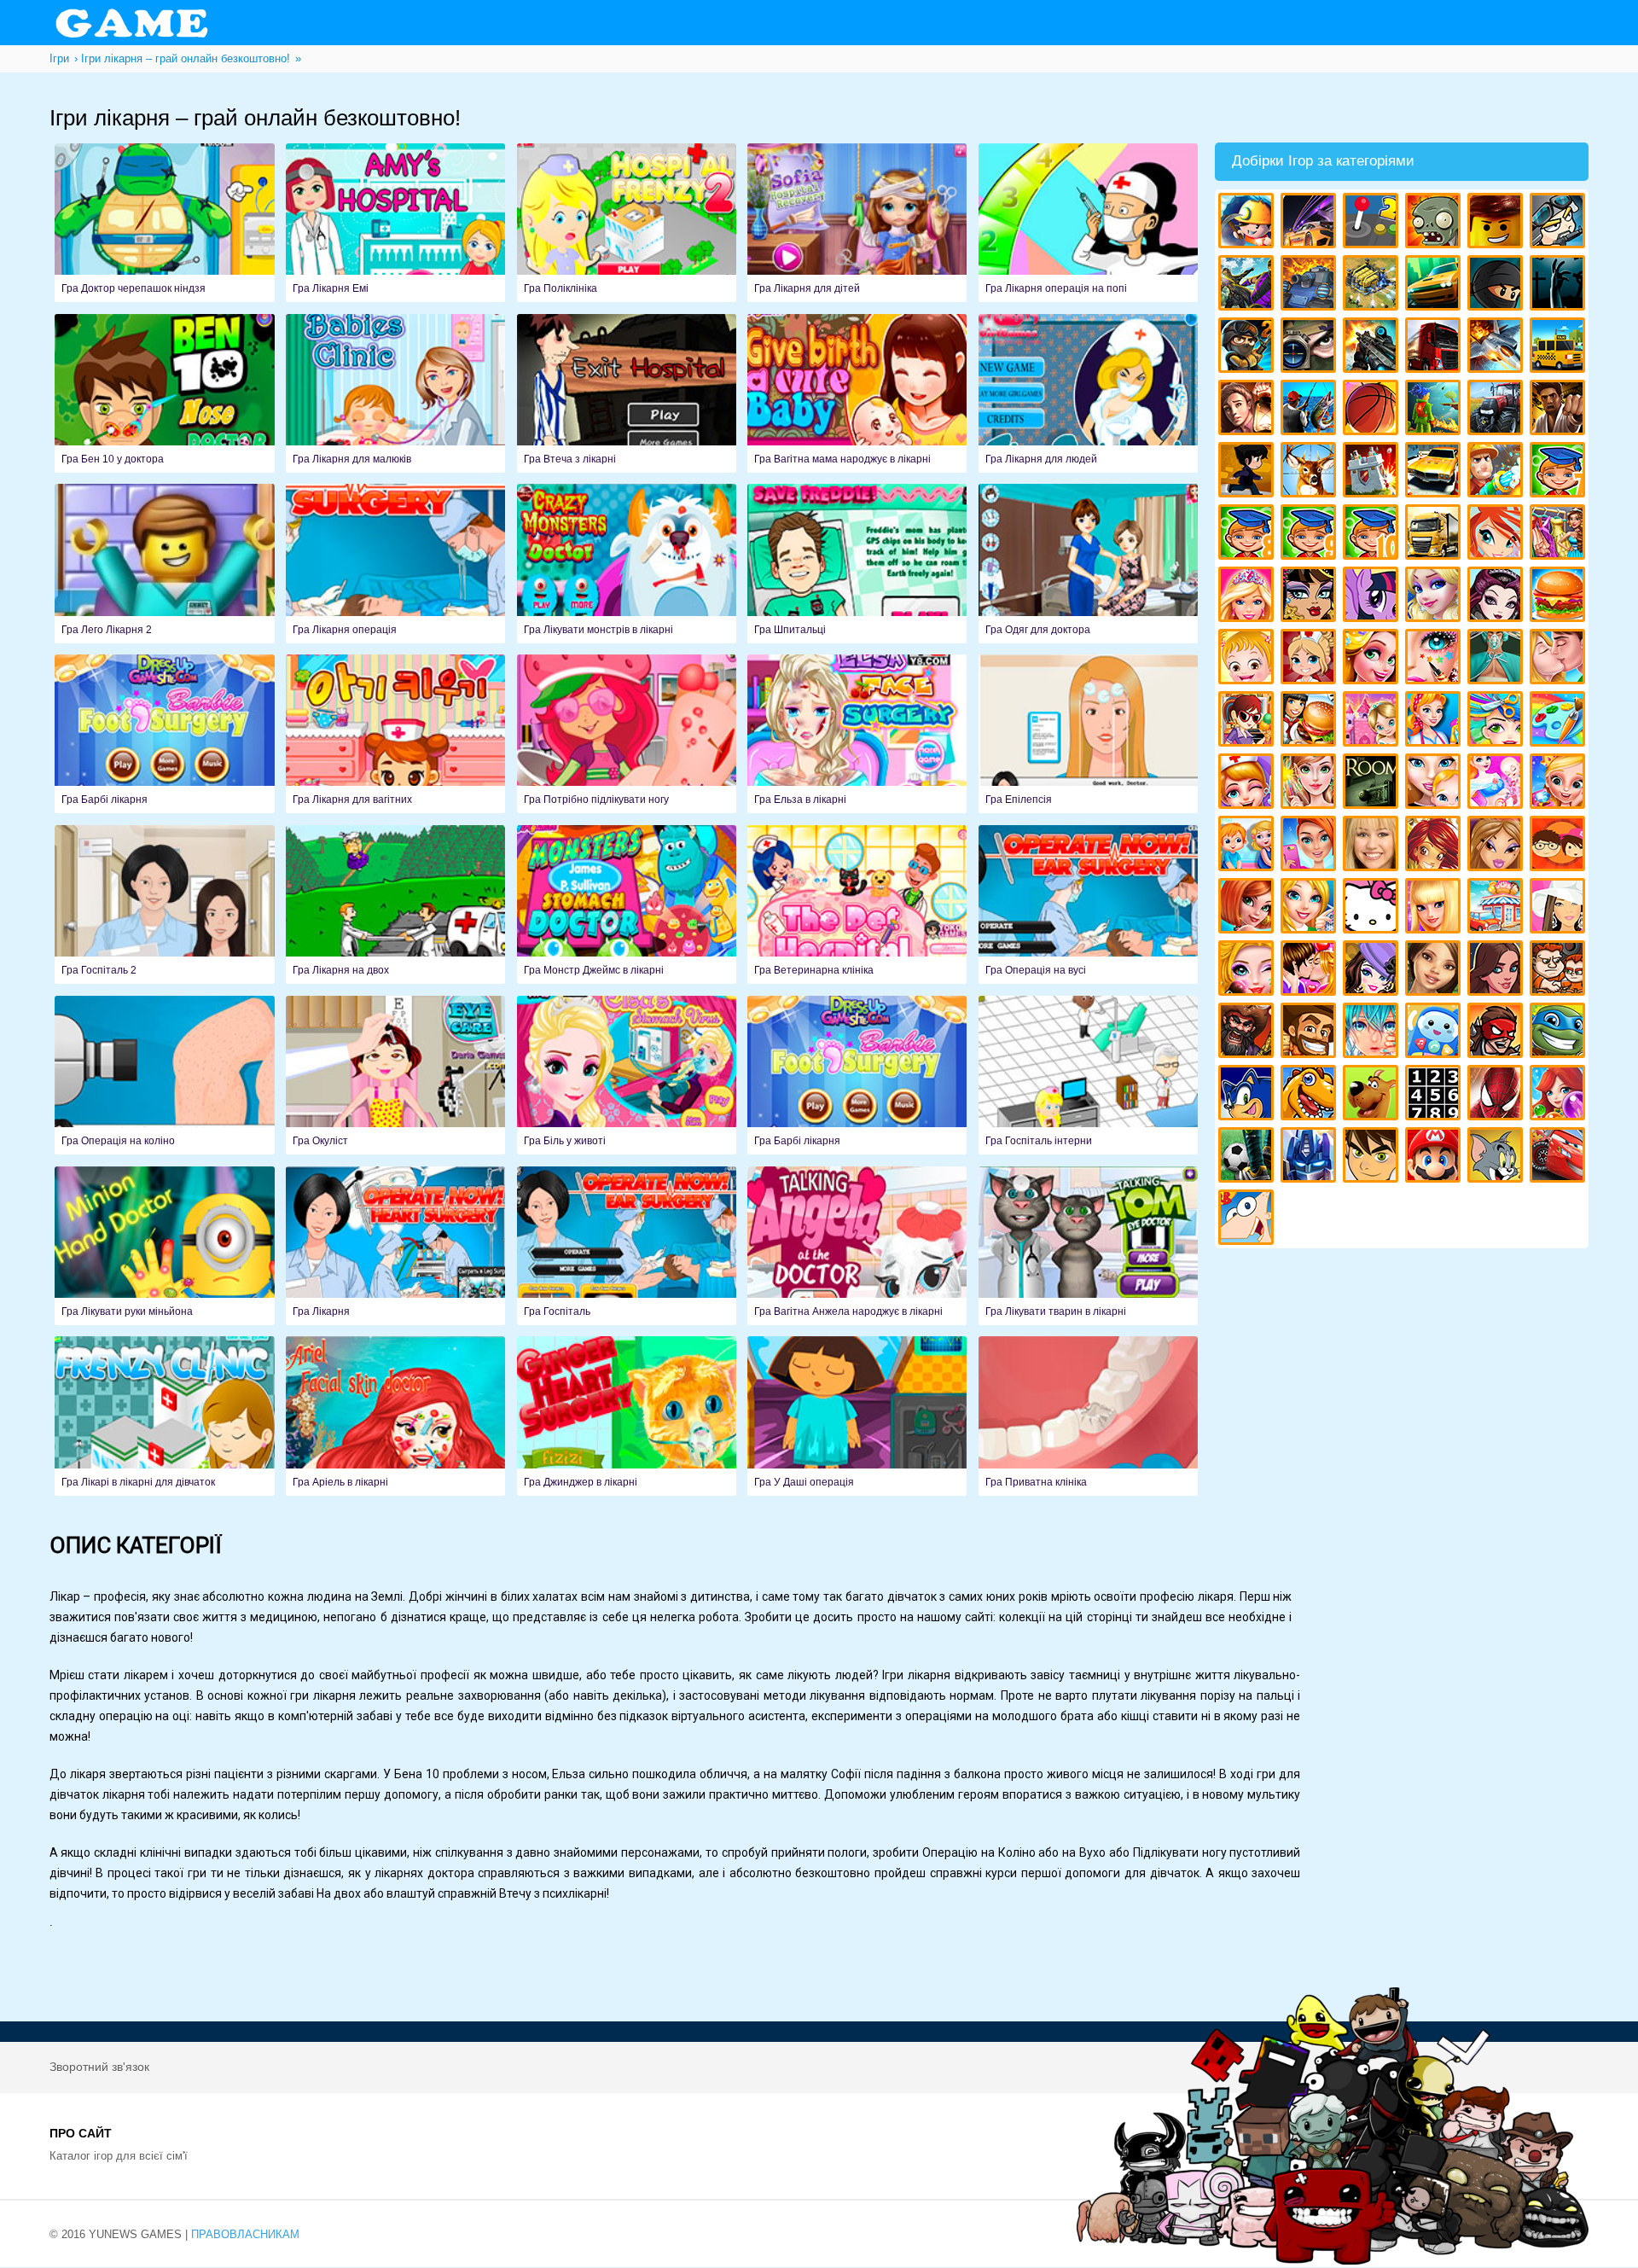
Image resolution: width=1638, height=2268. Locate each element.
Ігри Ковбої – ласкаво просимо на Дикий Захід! (1311, 1033)
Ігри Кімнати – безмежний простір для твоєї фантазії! (1373, 784)
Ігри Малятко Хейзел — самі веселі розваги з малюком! (1249, 659)
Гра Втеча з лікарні (627, 393)
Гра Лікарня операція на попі (1088, 223)
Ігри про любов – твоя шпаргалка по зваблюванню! (1311, 971)
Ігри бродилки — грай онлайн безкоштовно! (1498, 1033)
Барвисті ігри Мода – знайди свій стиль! (1311, 846)
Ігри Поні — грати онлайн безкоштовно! (1373, 597)
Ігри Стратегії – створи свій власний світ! (1373, 285)
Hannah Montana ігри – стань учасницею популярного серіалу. (1373, 846)
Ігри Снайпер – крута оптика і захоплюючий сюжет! (1311, 348)
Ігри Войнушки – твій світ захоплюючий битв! (1560, 223)
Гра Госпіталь (627, 1246)
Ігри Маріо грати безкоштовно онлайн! (1435, 1157)
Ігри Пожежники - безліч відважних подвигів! (1498, 472)
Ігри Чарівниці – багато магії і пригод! (1435, 846)
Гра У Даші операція (857, 1416)
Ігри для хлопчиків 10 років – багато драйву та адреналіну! (1373, 535)
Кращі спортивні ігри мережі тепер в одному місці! (1249, 472)
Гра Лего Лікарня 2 (164, 563)
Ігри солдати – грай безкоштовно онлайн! (1249, 348)
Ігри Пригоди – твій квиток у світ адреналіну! (1249, 410)
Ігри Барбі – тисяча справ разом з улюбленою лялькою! (1249, 597)
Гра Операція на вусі (1088, 904)
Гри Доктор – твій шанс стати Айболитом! (1249, 784)
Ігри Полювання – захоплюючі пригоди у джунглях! (1311, 472)
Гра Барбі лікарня (164, 734)
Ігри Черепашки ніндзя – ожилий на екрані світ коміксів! (1560, 1033)
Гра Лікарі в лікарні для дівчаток (164, 1416)
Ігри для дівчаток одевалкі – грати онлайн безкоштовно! (1560, 535)
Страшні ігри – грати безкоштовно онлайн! (1560, 285)
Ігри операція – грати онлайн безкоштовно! (1498, 659)
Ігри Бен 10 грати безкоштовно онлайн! (1373, 1157)
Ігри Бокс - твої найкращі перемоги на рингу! (1560, 410)
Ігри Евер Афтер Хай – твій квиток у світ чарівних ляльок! (1498, 597)
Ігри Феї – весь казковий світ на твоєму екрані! (1311, 784)
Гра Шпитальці (857, 563)
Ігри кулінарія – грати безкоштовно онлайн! (1311, 721)
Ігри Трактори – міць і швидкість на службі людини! (1498, 410)
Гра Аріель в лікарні (395, 1416)
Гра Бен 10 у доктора (164, 393)
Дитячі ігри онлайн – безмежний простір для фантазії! (1435, 1033)
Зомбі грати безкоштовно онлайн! (1435, 223)
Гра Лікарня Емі (395, 223)
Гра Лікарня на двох (395, 904)
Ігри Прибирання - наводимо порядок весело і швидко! (1435, 721)
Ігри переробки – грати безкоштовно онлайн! (1373, 721)
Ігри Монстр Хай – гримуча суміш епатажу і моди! (1311, 597)
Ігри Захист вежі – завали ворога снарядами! (1373, 472)
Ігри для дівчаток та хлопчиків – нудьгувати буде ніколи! (1560, 846)
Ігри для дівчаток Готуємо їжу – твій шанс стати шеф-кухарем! (1560, 597)
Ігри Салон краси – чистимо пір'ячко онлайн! (1249, 971)
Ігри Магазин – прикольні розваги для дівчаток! (1498, 908)
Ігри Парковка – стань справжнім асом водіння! (1435, 472)
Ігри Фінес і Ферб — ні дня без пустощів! (1249, 1220)
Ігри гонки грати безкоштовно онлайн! (1311, 223)
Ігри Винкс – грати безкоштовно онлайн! (1498, 535)
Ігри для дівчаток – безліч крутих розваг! (1498, 971)
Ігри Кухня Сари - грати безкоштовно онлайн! (1249, 721)
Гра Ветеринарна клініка (857, 904)
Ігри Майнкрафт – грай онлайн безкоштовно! (1249, 223)
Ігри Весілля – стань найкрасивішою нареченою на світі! (1560, 784)
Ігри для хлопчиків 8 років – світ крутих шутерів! (1249, 535)
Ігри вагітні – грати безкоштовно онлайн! (1498, 784)
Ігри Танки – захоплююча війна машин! (1311, 285)
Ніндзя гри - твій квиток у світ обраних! (1498, 285)
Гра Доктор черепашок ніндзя (164, 223)
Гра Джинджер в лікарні (627, 1416)
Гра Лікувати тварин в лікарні (1088, 1246)
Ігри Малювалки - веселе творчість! (1560, 721)
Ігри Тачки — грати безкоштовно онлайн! (1560, 1157)
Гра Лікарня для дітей (857, 223)
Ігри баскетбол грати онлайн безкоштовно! (1373, 410)
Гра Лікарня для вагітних (395, 734)
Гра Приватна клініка (1088, 1416)
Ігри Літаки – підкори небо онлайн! (1498, 348)
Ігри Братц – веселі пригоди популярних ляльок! (1498, 846)
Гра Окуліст (395, 1075)
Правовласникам (245, 2234)
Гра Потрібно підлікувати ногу (627, 734)
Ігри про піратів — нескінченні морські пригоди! (1249, 1033)
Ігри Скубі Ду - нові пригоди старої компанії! (1373, 1095)
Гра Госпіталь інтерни (1088, 1075)
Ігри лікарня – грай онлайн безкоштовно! (1311, 659)
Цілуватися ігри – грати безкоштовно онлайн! (1560, 659)
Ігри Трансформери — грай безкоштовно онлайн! (1311, 1157)
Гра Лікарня (395, 1246)
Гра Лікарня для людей (1088, 393)
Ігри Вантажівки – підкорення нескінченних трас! (1435, 535)
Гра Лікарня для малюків (395, 393)
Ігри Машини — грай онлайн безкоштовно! (1435, 285)
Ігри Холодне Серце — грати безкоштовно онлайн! (1435, 597)
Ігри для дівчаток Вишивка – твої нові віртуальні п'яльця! (1311, 908)
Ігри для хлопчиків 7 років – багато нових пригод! (1560, 472)
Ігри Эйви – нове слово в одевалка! (1435, 971)
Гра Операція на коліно (164, 1075)
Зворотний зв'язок (99, 2067)
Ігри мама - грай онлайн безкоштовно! (1435, 784)
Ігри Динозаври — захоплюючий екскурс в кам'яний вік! (1311, 1095)
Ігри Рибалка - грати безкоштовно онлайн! (1311, 410)
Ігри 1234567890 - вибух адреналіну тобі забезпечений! (1435, 1095)
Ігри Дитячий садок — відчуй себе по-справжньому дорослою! (1249, 846)
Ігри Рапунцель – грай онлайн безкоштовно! (1373, 659)
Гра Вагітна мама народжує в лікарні (857, 393)
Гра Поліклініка (627, 223)
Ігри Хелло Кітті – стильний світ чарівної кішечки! (1373, 908)
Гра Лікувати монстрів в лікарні (627, 563)
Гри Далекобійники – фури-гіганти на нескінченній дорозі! (1435, 348)
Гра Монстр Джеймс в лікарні (627, 904)
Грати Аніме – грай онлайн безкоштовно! (1373, 1033)
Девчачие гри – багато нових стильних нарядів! (1373, 971)
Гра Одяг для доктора (1088, 563)
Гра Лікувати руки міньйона (164, 1246)
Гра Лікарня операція (395, 563)
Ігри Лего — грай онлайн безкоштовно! (1498, 223)
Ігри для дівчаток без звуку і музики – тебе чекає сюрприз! (1435, 908)
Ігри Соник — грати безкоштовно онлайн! (1249, 1095)
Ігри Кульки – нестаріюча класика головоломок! (1560, 1095)
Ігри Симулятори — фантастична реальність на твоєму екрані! (1373, 223)
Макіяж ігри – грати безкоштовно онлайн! (1435, 659)
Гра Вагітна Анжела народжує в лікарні (857, 1246)
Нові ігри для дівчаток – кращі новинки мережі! (1249, 908)
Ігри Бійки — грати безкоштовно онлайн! (1249, 285)
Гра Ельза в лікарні (857, 734)
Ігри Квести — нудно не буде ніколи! (1435, 410)
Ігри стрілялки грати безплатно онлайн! (1373, 348)
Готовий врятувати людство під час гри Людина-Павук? (1498, 1095)
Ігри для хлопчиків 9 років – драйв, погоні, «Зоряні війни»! (1311, 535)
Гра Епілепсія (1088, 734)
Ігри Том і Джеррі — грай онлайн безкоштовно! (1498, 1157)
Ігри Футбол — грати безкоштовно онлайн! (1249, 1157)
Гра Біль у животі (627, 1075)
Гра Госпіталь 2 (164, 904)
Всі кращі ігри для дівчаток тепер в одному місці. (1560, 908)
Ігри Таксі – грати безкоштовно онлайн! (1560, 348)
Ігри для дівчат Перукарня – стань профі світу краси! (1498, 721)
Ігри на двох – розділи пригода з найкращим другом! (1560, 971)
